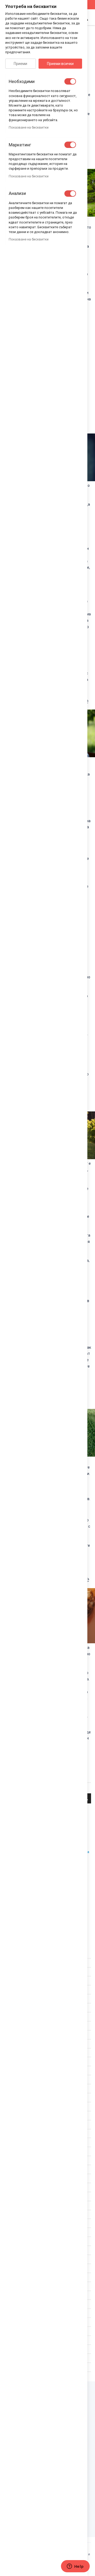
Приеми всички (60, 64)
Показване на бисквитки (29, 127)
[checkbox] (70, 81)
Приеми (20, 64)
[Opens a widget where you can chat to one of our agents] (75, 2567)
